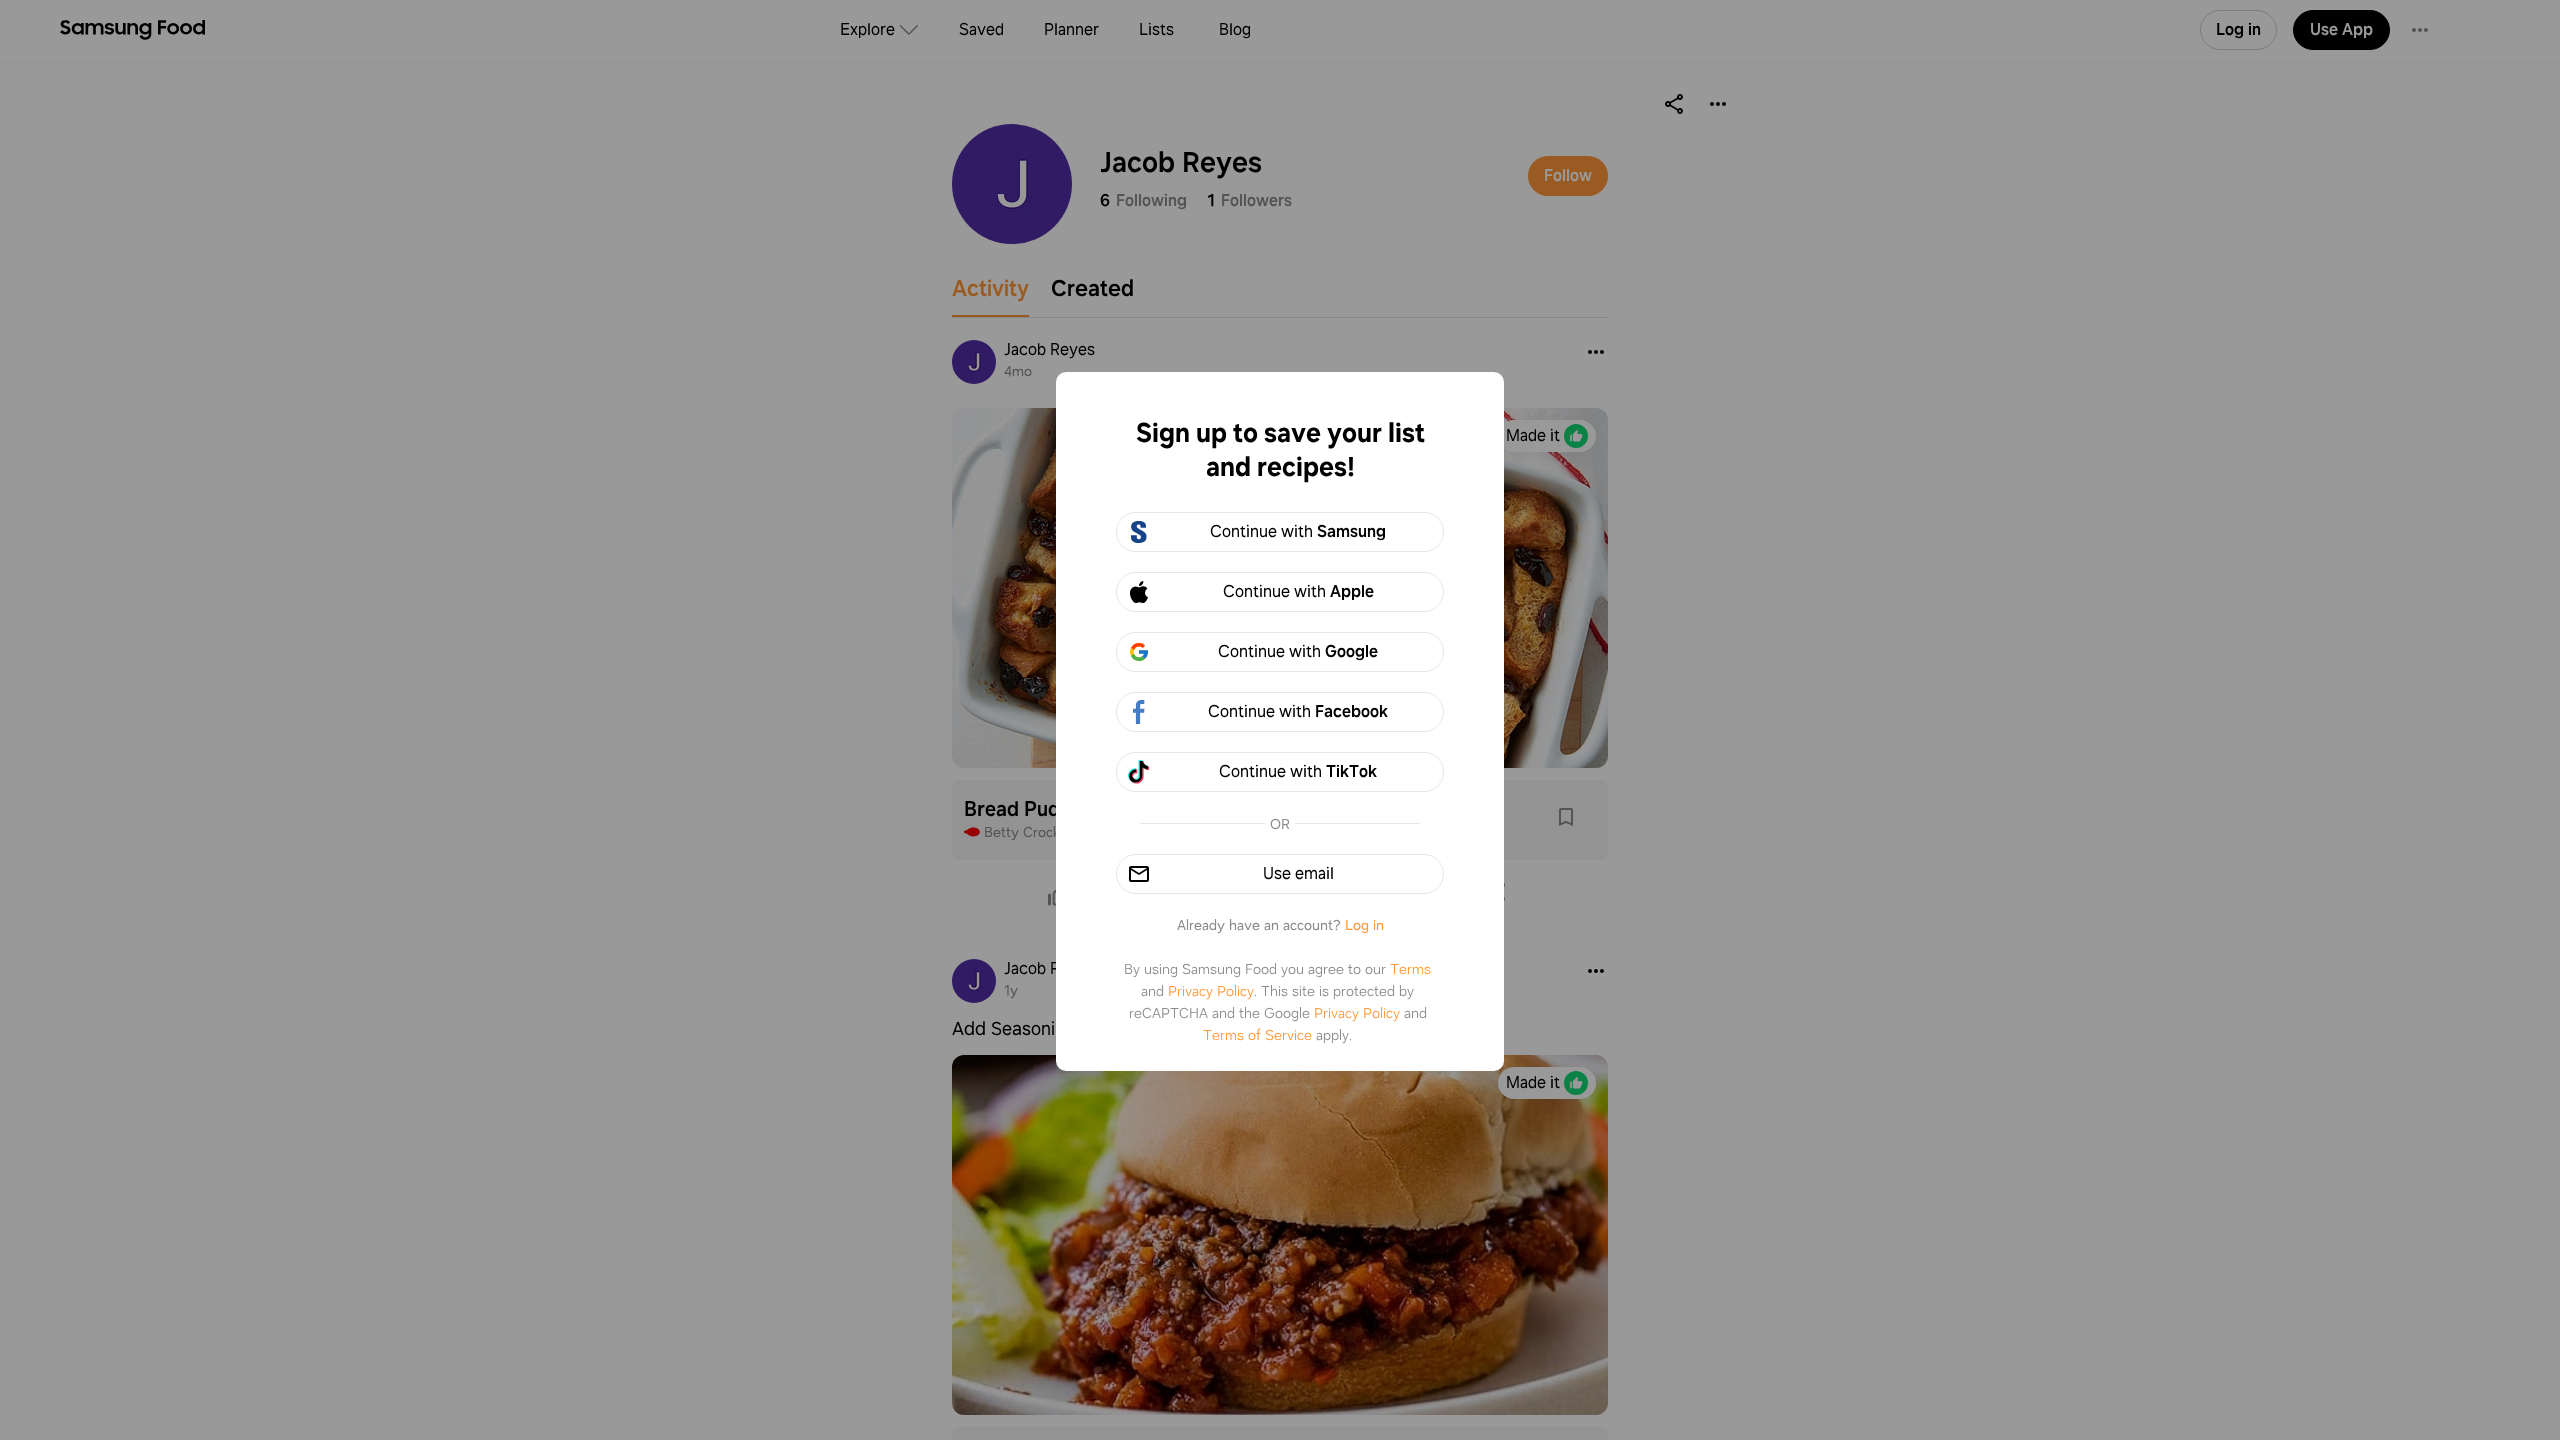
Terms (1410, 969)
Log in (1364, 925)
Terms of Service (1257, 1035)
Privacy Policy (1211, 991)
